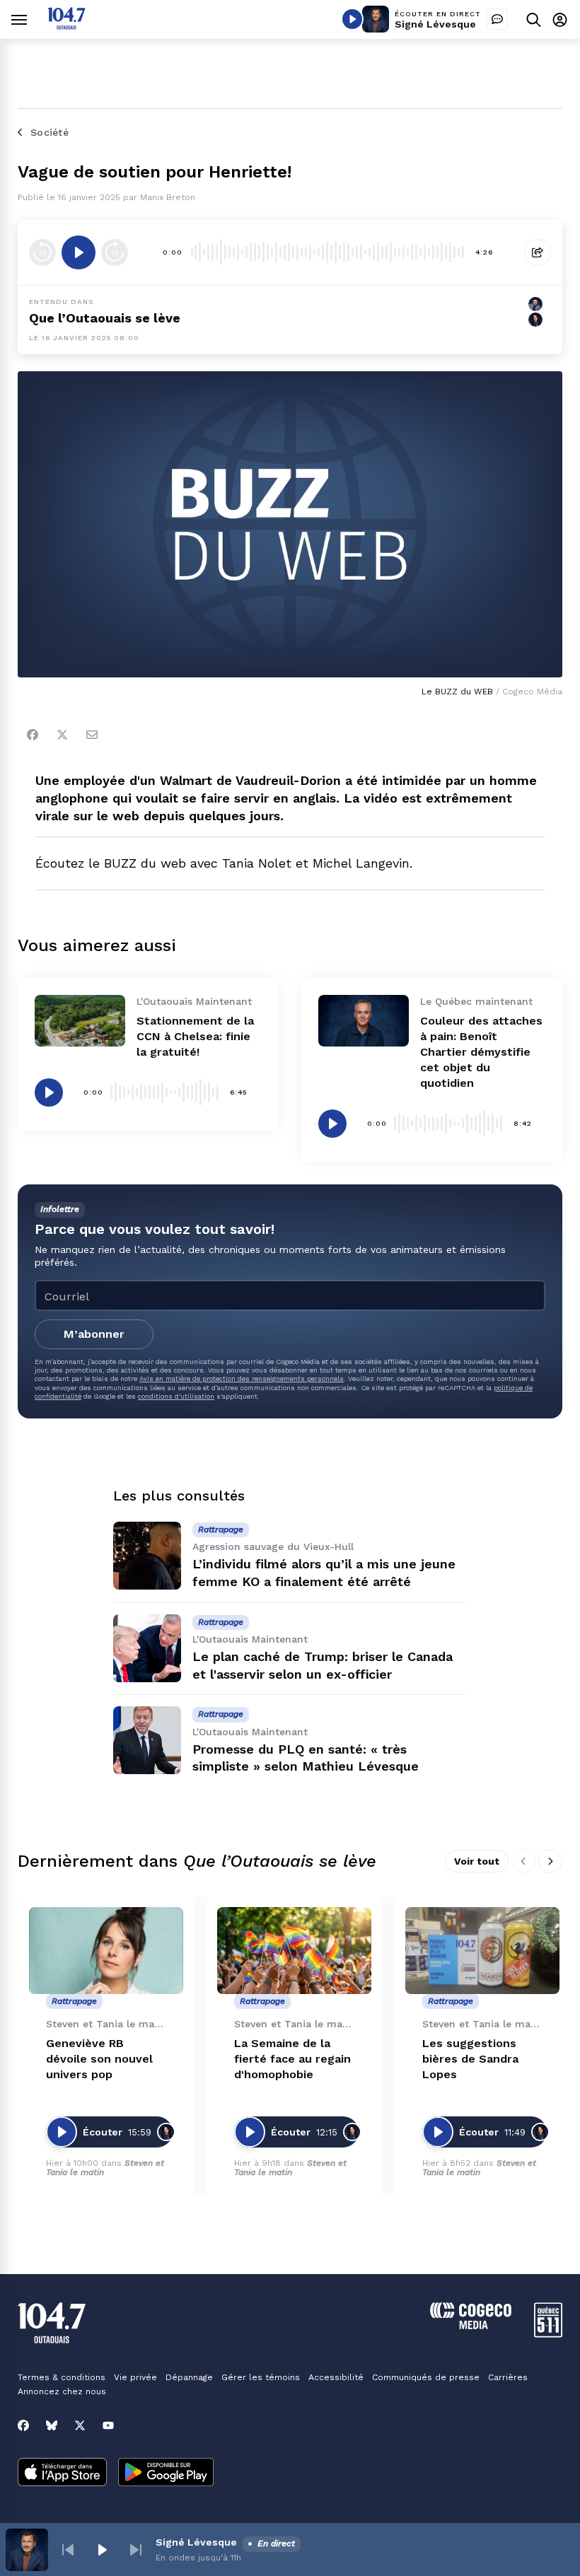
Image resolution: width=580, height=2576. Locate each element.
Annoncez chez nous (62, 2391)
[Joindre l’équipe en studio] (497, 19)
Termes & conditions (62, 2377)
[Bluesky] (52, 2425)
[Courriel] (92, 735)
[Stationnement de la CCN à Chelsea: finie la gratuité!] (80, 1020)
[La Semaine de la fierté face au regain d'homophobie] (294, 1951)
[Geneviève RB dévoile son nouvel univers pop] (106, 1951)
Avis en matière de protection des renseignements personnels (242, 1379)
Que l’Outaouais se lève (105, 318)
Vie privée (135, 2377)
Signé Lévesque (435, 24)
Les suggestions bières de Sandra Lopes (470, 2059)
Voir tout (477, 1861)
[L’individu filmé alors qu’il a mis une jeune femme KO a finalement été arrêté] (147, 1556)
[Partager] (538, 252)
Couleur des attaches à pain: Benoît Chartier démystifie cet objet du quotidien (481, 1052)
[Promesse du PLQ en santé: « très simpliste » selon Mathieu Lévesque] (147, 1740)
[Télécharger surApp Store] (62, 2473)
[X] (80, 2425)
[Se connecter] (560, 19)
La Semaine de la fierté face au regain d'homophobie (292, 2059)
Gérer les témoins (261, 2377)
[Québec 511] (548, 2334)
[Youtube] (108, 2425)
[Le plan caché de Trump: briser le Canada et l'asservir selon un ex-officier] (147, 1648)
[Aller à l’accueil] (66, 26)
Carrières (508, 2377)
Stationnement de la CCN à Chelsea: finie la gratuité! (195, 1036)
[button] (68, 2550)
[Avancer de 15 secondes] (115, 252)
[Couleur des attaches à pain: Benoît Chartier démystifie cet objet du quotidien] (364, 1020)
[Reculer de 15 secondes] (42, 252)
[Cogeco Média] (471, 2325)
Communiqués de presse (426, 2377)
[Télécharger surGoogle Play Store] (166, 2473)
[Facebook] (33, 735)
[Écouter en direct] (352, 19)
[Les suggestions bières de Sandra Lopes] (482, 1951)
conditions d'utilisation (176, 1396)
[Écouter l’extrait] (79, 252)
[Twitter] (62, 735)
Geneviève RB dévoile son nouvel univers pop (99, 2059)
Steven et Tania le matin (290, 2168)
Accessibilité (336, 2377)
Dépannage (189, 2377)
